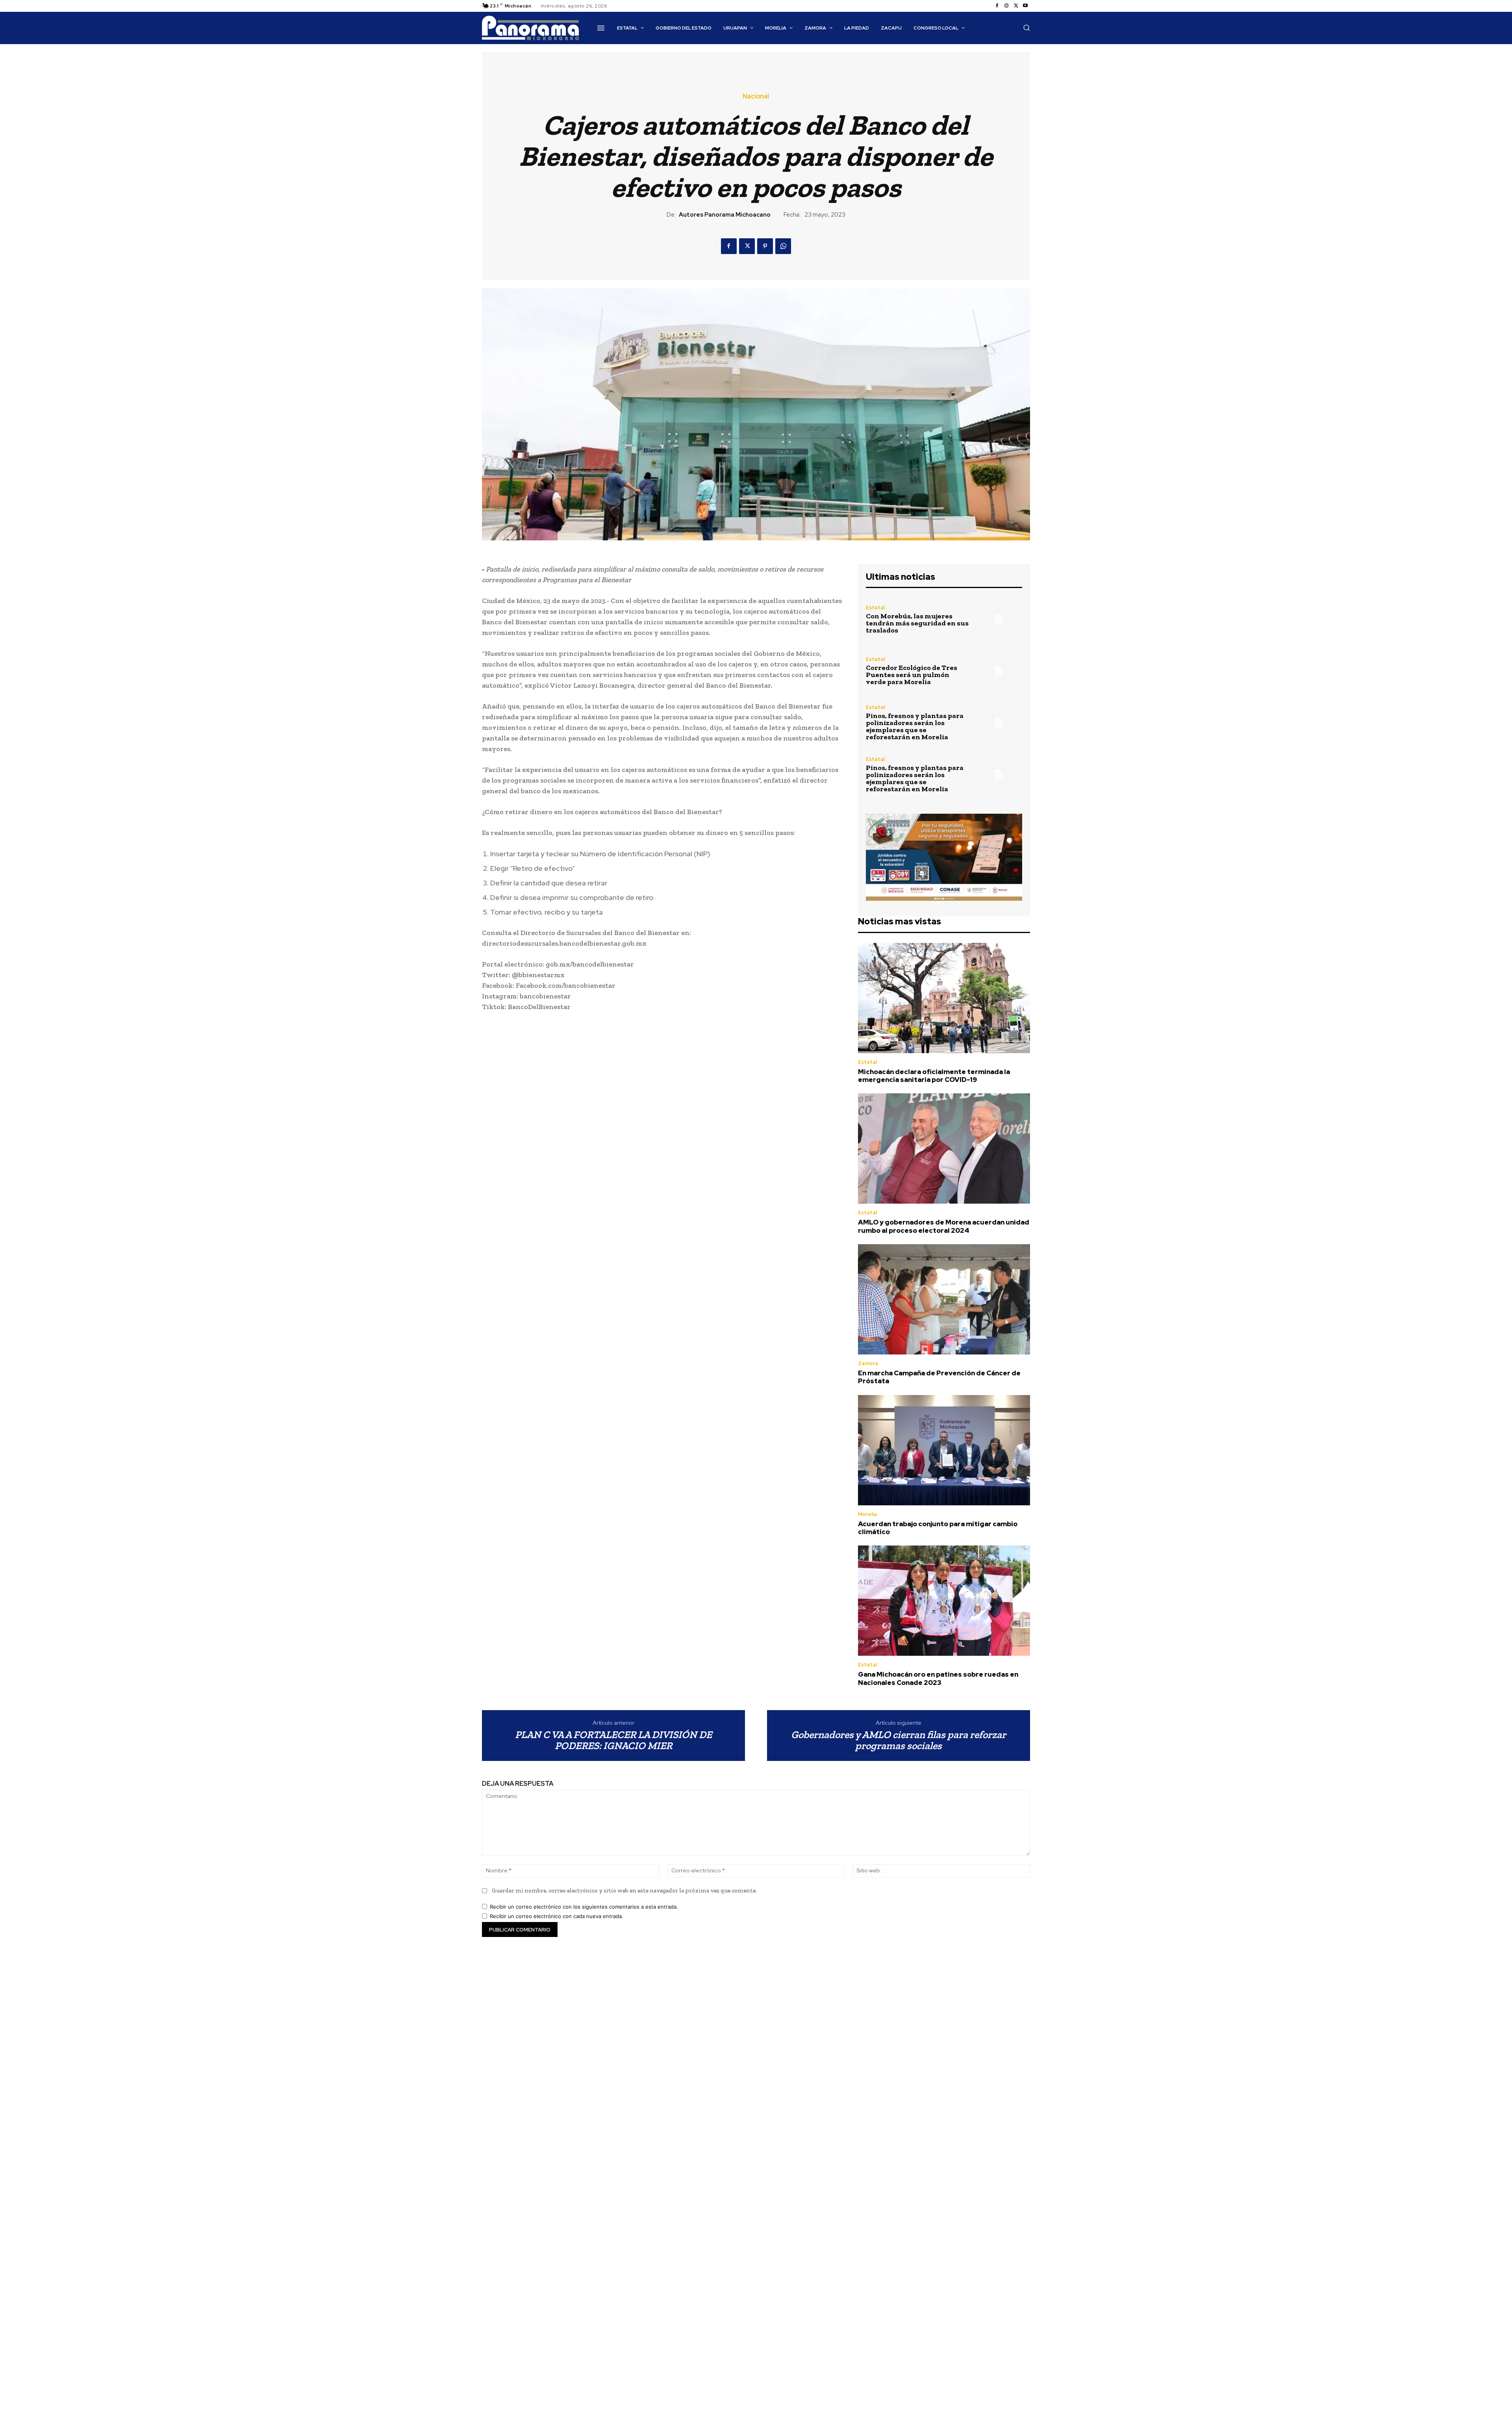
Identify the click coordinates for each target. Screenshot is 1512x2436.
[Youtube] (1025, 6)
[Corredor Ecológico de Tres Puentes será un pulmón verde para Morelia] (999, 671)
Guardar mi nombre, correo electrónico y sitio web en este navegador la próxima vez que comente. (624, 1891)
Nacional (756, 96)
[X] (1016, 6)
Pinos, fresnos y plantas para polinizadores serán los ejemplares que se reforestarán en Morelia (915, 726)
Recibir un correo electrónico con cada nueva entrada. (557, 1916)
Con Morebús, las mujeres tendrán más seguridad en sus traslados (917, 623)
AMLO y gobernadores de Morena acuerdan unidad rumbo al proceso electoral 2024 (944, 1226)
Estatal (875, 608)
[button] (1027, 28)
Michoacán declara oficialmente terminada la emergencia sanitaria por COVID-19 (934, 1076)
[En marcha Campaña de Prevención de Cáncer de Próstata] (944, 1299)
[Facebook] (997, 6)
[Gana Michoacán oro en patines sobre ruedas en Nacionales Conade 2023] (944, 1601)
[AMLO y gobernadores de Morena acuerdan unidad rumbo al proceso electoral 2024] (944, 1148)
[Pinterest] (765, 246)
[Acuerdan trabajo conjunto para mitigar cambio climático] (944, 1450)
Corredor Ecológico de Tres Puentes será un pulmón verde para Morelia (912, 675)
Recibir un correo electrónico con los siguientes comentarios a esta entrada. (584, 1907)
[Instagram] (1006, 6)
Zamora (868, 1363)
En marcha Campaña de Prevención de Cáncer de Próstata (939, 1377)
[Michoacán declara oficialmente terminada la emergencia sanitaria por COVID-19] (944, 998)
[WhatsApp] (783, 246)
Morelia (867, 1514)
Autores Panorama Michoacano (725, 215)
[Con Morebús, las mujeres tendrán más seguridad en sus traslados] (999, 619)
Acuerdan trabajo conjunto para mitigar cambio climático (938, 1528)
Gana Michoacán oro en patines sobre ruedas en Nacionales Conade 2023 (938, 1678)
